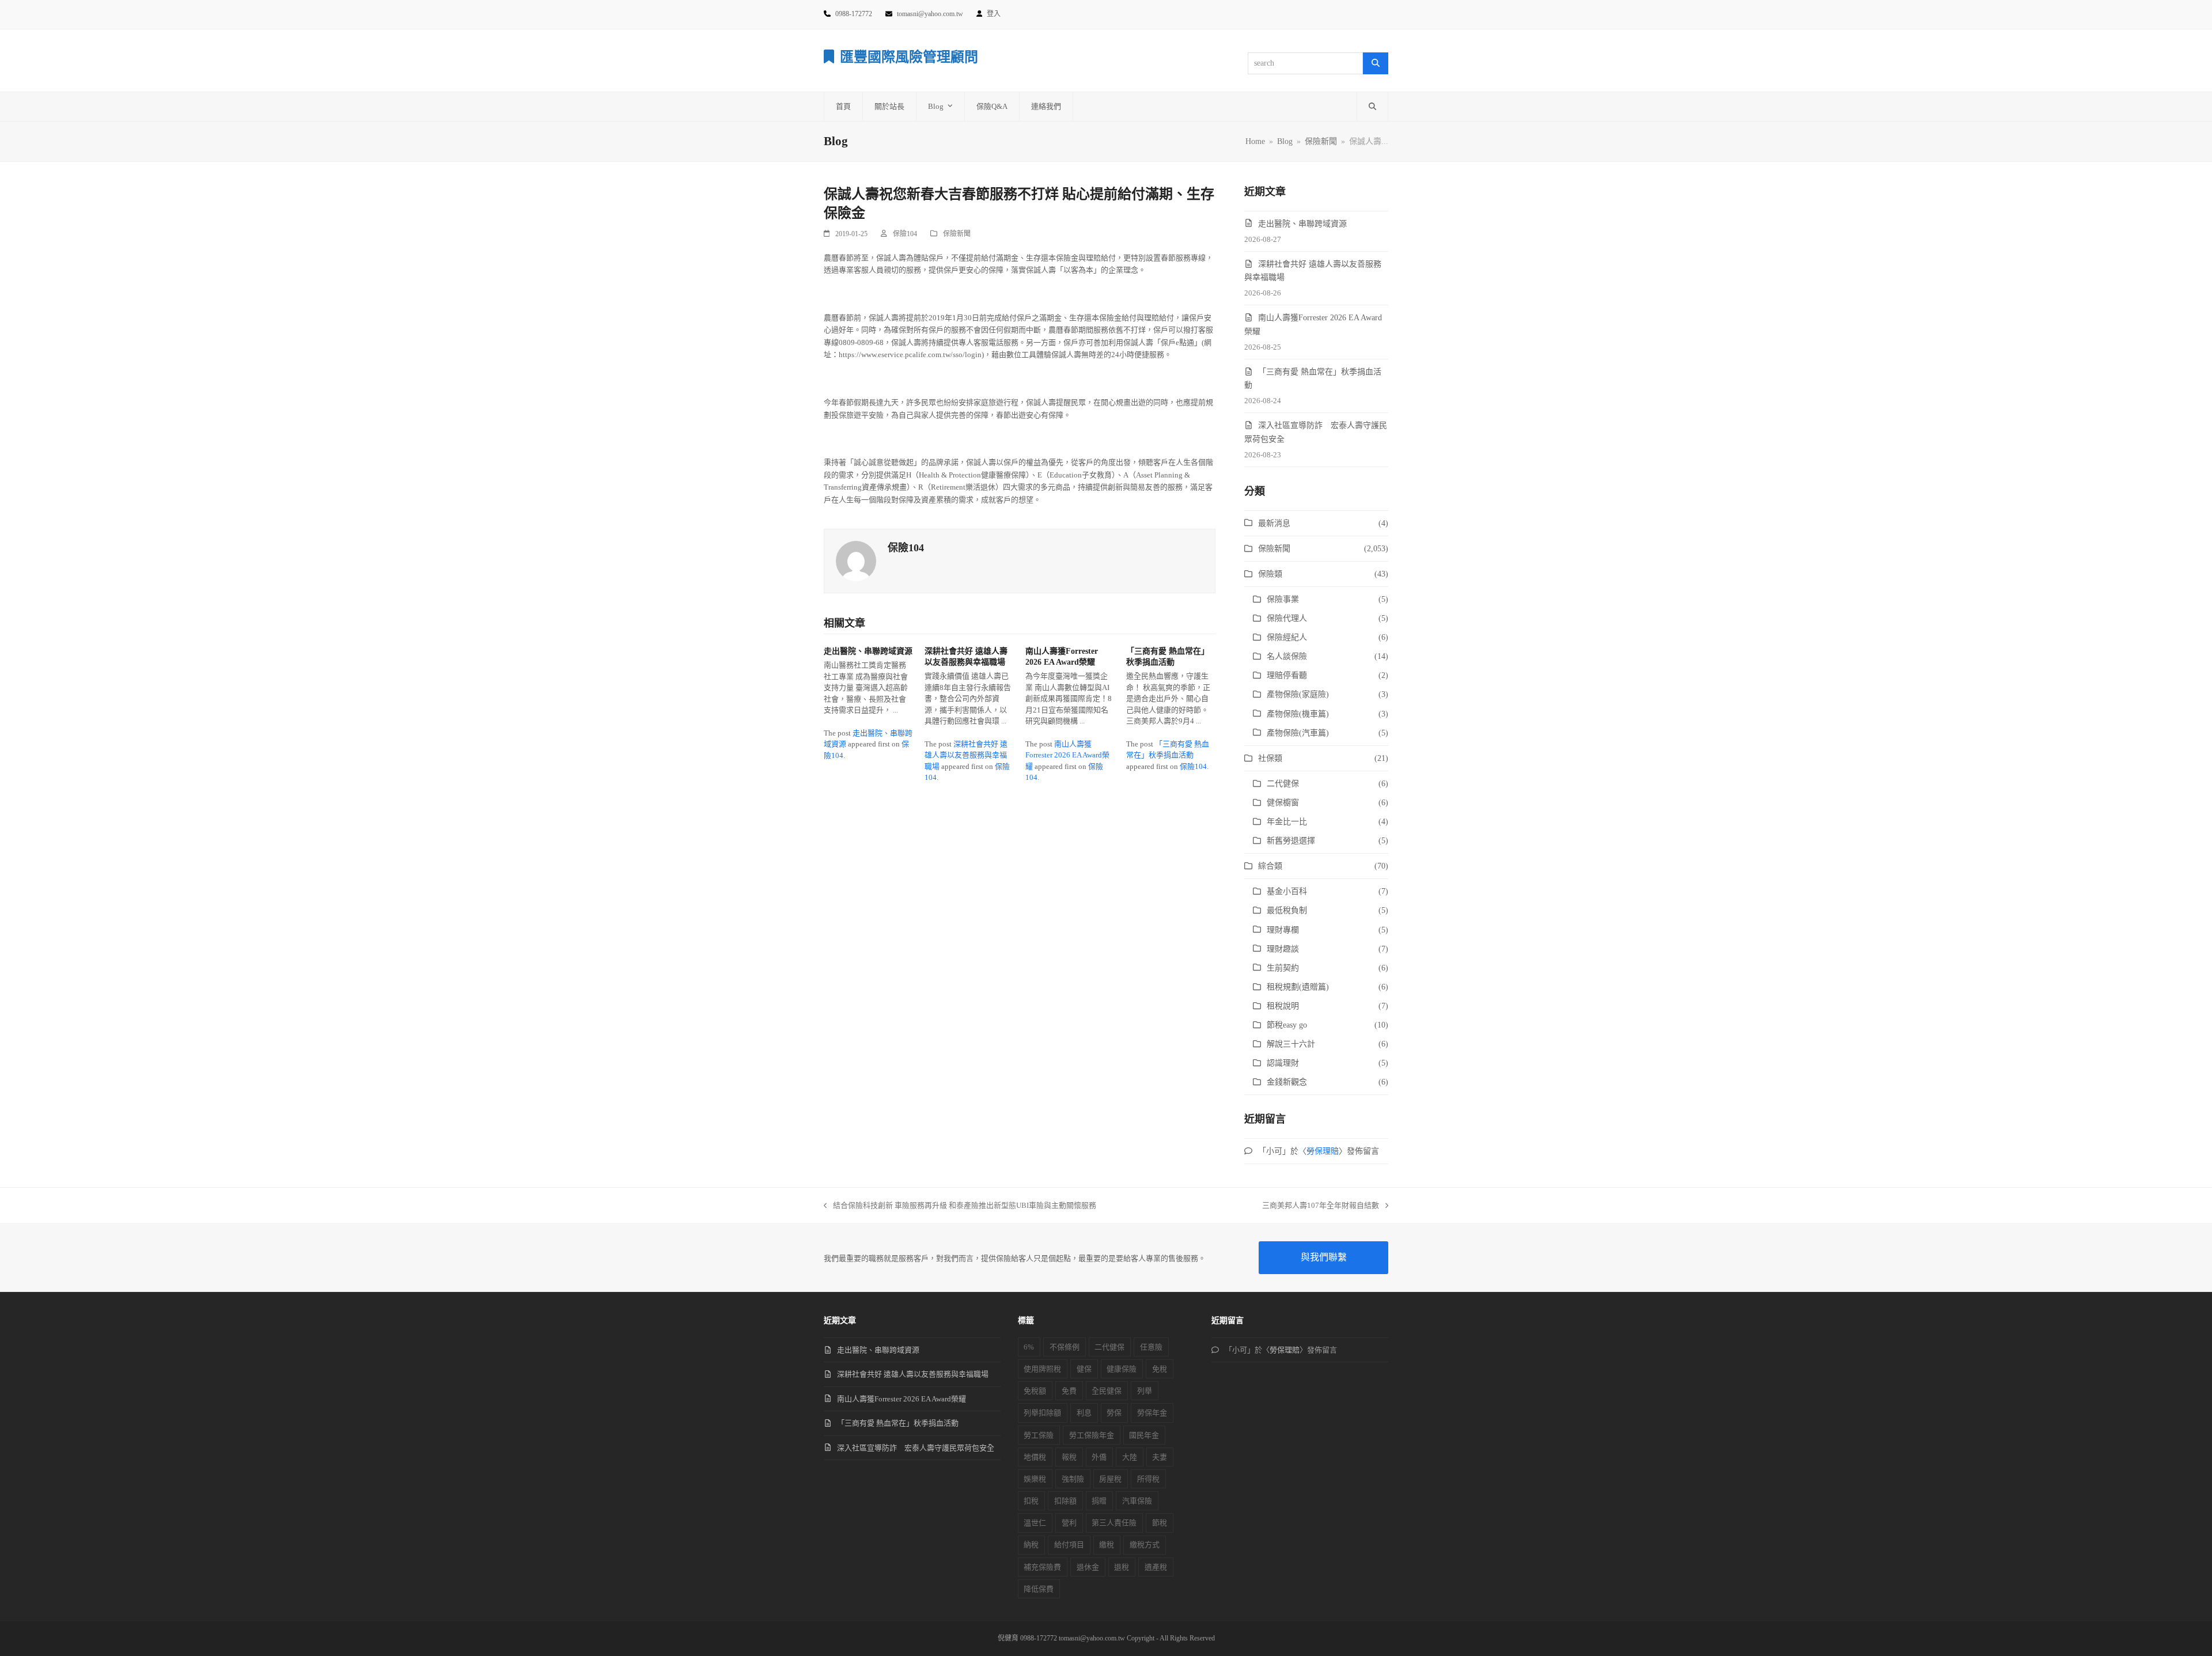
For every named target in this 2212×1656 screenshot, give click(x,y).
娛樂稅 (1035, 1479)
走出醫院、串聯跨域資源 (868, 651)
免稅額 (1035, 1391)
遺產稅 (1156, 1567)
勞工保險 (1039, 1435)
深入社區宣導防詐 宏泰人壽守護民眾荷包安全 (916, 1448)
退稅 (1122, 1567)
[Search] (1376, 63)
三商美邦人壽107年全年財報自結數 (1321, 1206)
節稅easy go (1287, 1025)
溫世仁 (1035, 1523)
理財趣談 (1283, 949)
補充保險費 (1042, 1567)
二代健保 (1283, 784)
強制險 (1073, 1479)
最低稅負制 (1287, 910)
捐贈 (1099, 1501)
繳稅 (1107, 1545)
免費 (1069, 1391)
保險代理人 (1287, 618)
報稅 (1069, 1457)
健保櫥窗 (1283, 803)
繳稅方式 (1145, 1545)
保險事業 (1283, 599)
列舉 (1145, 1391)
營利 (1069, 1523)
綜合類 (1270, 866)
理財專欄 (1283, 930)
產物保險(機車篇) (1298, 714)
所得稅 (1148, 1479)
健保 (1084, 1369)
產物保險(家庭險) (1298, 694)
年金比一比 (1287, 822)
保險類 (1270, 574)
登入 (994, 14)
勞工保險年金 (1092, 1435)
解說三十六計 (1291, 1044)
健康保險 (1122, 1369)
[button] (1372, 107)
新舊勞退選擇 (1291, 841)
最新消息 (1274, 523)
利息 (1084, 1413)
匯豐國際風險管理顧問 (909, 57)
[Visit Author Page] (856, 560)
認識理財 (1283, 1063)
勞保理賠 (1323, 1151)
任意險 (1151, 1347)
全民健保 (1107, 1391)
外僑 (1099, 1457)
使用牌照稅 (1042, 1369)
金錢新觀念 (1287, 1082)
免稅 (1160, 1369)
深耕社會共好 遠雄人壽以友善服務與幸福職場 (966, 755)
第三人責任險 (1114, 1523)
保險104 (905, 234)
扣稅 (1031, 1501)
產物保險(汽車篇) (1298, 733)
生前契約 (1283, 968)
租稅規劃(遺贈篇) (1298, 987)
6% (1029, 1347)
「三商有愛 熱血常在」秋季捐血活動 (898, 1423)
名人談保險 (1287, 656)
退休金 (1088, 1567)
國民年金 (1144, 1435)
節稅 (1160, 1523)
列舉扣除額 (1042, 1413)
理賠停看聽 (1287, 675)
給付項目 (1069, 1545)
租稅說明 (1283, 1006)
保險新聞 (957, 234)
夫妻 (1160, 1457)
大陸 (1130, 1457)
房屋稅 (1110, 1479)
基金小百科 (1287, 891)
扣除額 (1065, 1501)
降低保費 (1039, 1589)
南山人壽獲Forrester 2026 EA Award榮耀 (1067, 755)
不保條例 (1065, 1347)
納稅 (1031, 1545)
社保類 (1270, 758)
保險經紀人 (1287, 637)
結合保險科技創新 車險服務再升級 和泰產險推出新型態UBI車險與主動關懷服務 (960, 1206)
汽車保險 (1137, 1501)
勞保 (1114, 1413)
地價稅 (1035, 1457)
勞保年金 (1152, 1413)
